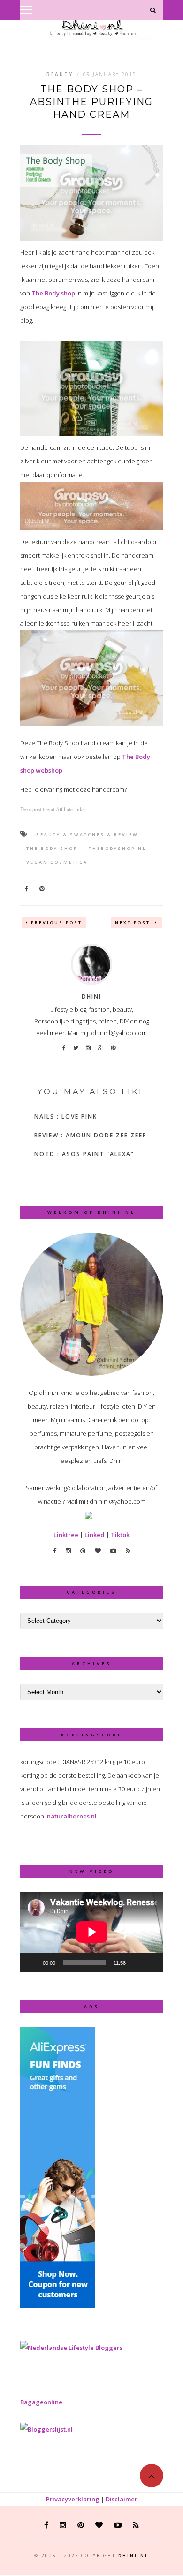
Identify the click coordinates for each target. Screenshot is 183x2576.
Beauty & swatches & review (87, 835)
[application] (92, 1932)
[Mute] (136, 1962)
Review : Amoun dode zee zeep (91, 1135)
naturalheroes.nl (72, 1816)
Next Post (134, 922)
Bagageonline (41, 2402)
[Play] (32, 1962)
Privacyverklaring (73, 2499)
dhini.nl (133, 2556)
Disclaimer (122, 2499)
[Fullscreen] (151, 1962)
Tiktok (120, 1535)
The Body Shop (52, 848)
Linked (95, 1535)
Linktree (66, 1535)
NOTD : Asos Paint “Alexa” (84, 1154)
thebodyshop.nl (118, 848)
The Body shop (53, 293)
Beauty (60, 74)
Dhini (91, 996)
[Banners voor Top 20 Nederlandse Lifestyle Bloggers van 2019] (71, 2348)
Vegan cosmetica (57, 862)
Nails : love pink (66, 1117)
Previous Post (57, 922)
